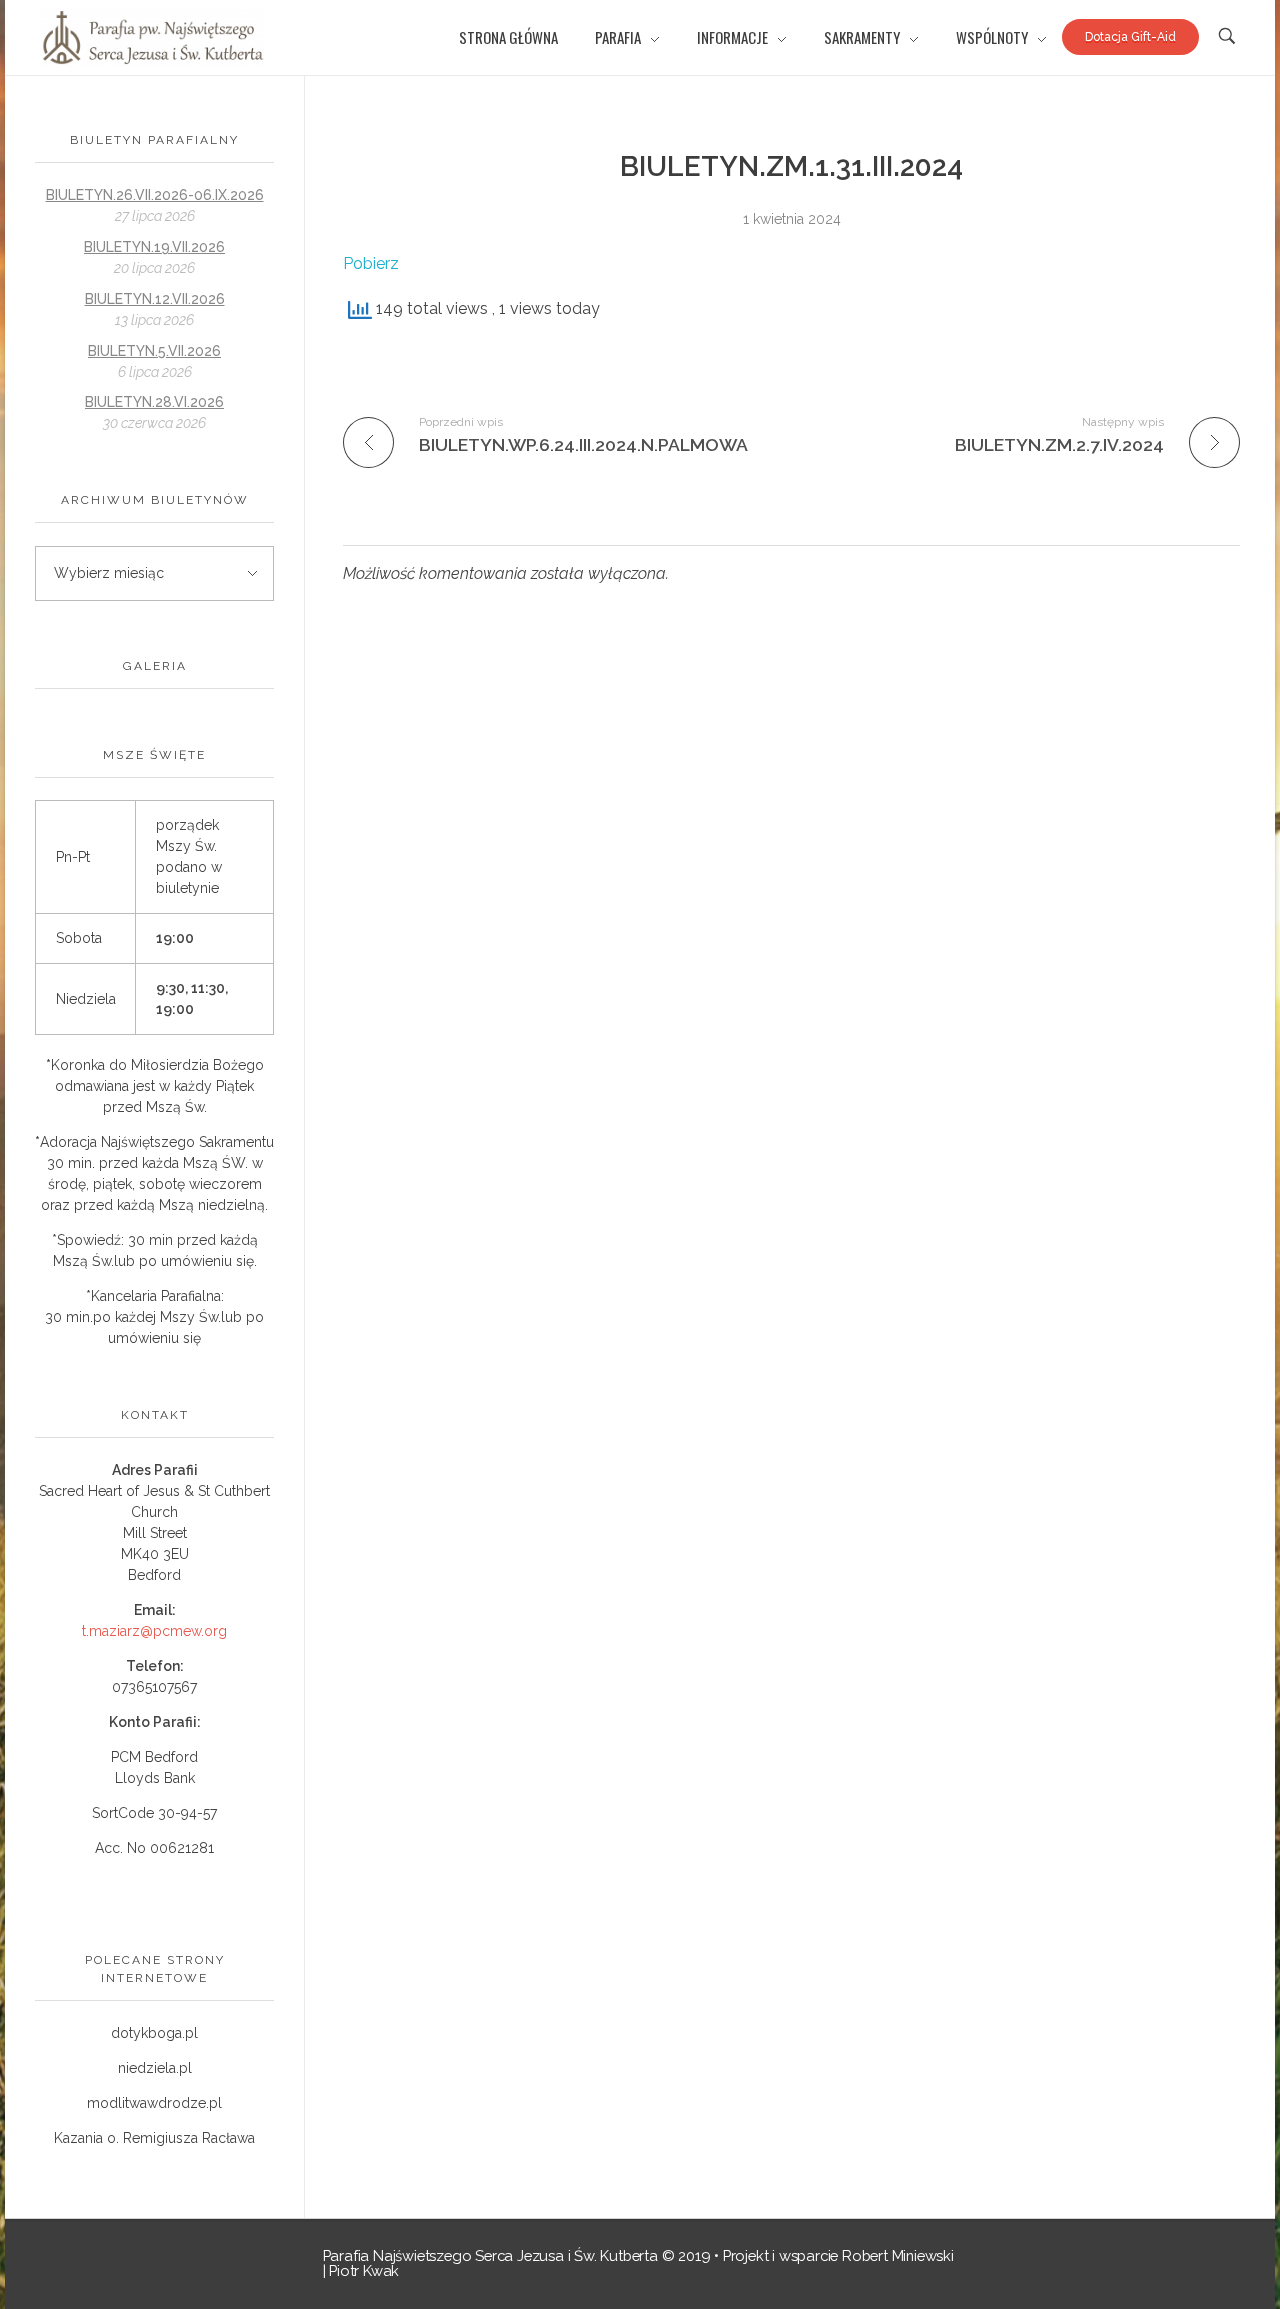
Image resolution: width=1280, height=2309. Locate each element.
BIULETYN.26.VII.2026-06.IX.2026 (155, 195)
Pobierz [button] (371, 263)
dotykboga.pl (154, 2033)
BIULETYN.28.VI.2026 (154, 402)
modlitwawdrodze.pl (154, 2103)
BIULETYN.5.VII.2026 (154, 351)
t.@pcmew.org (154, 1631)
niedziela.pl (155, 2068)
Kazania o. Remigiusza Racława (154, 2138)
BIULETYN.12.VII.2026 (155, 299)
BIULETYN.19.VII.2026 (154, 247)
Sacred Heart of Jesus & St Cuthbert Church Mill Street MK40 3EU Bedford (154, 1533)
